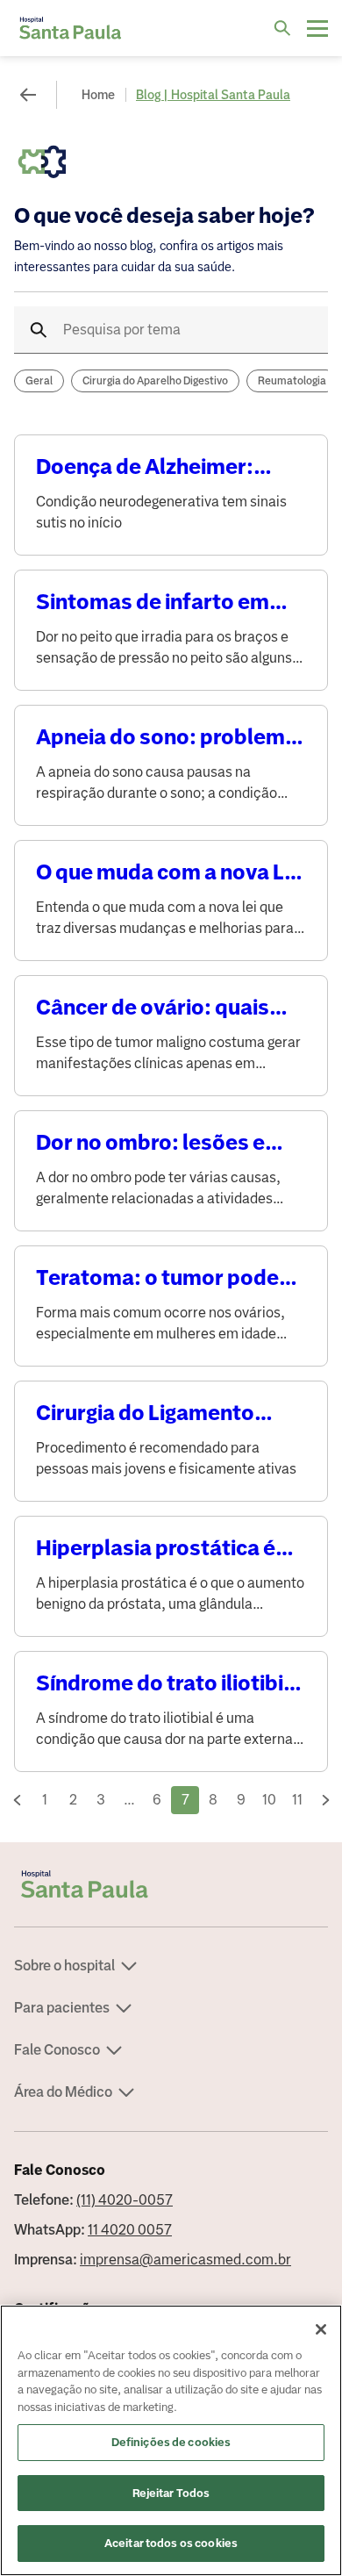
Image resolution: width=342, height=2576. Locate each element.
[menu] (317, 28)
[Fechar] (321, 2329)
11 (297, 1800)
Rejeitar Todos (171, 2493)
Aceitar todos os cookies (171, 2543)
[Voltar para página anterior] (28, 95)
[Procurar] (282, 28)
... (129, 1800)
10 (269, 1800)
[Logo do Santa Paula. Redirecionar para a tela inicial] (70, 28)
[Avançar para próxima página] (325, 1800)
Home (98, 95)
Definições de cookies (171, 2442)
